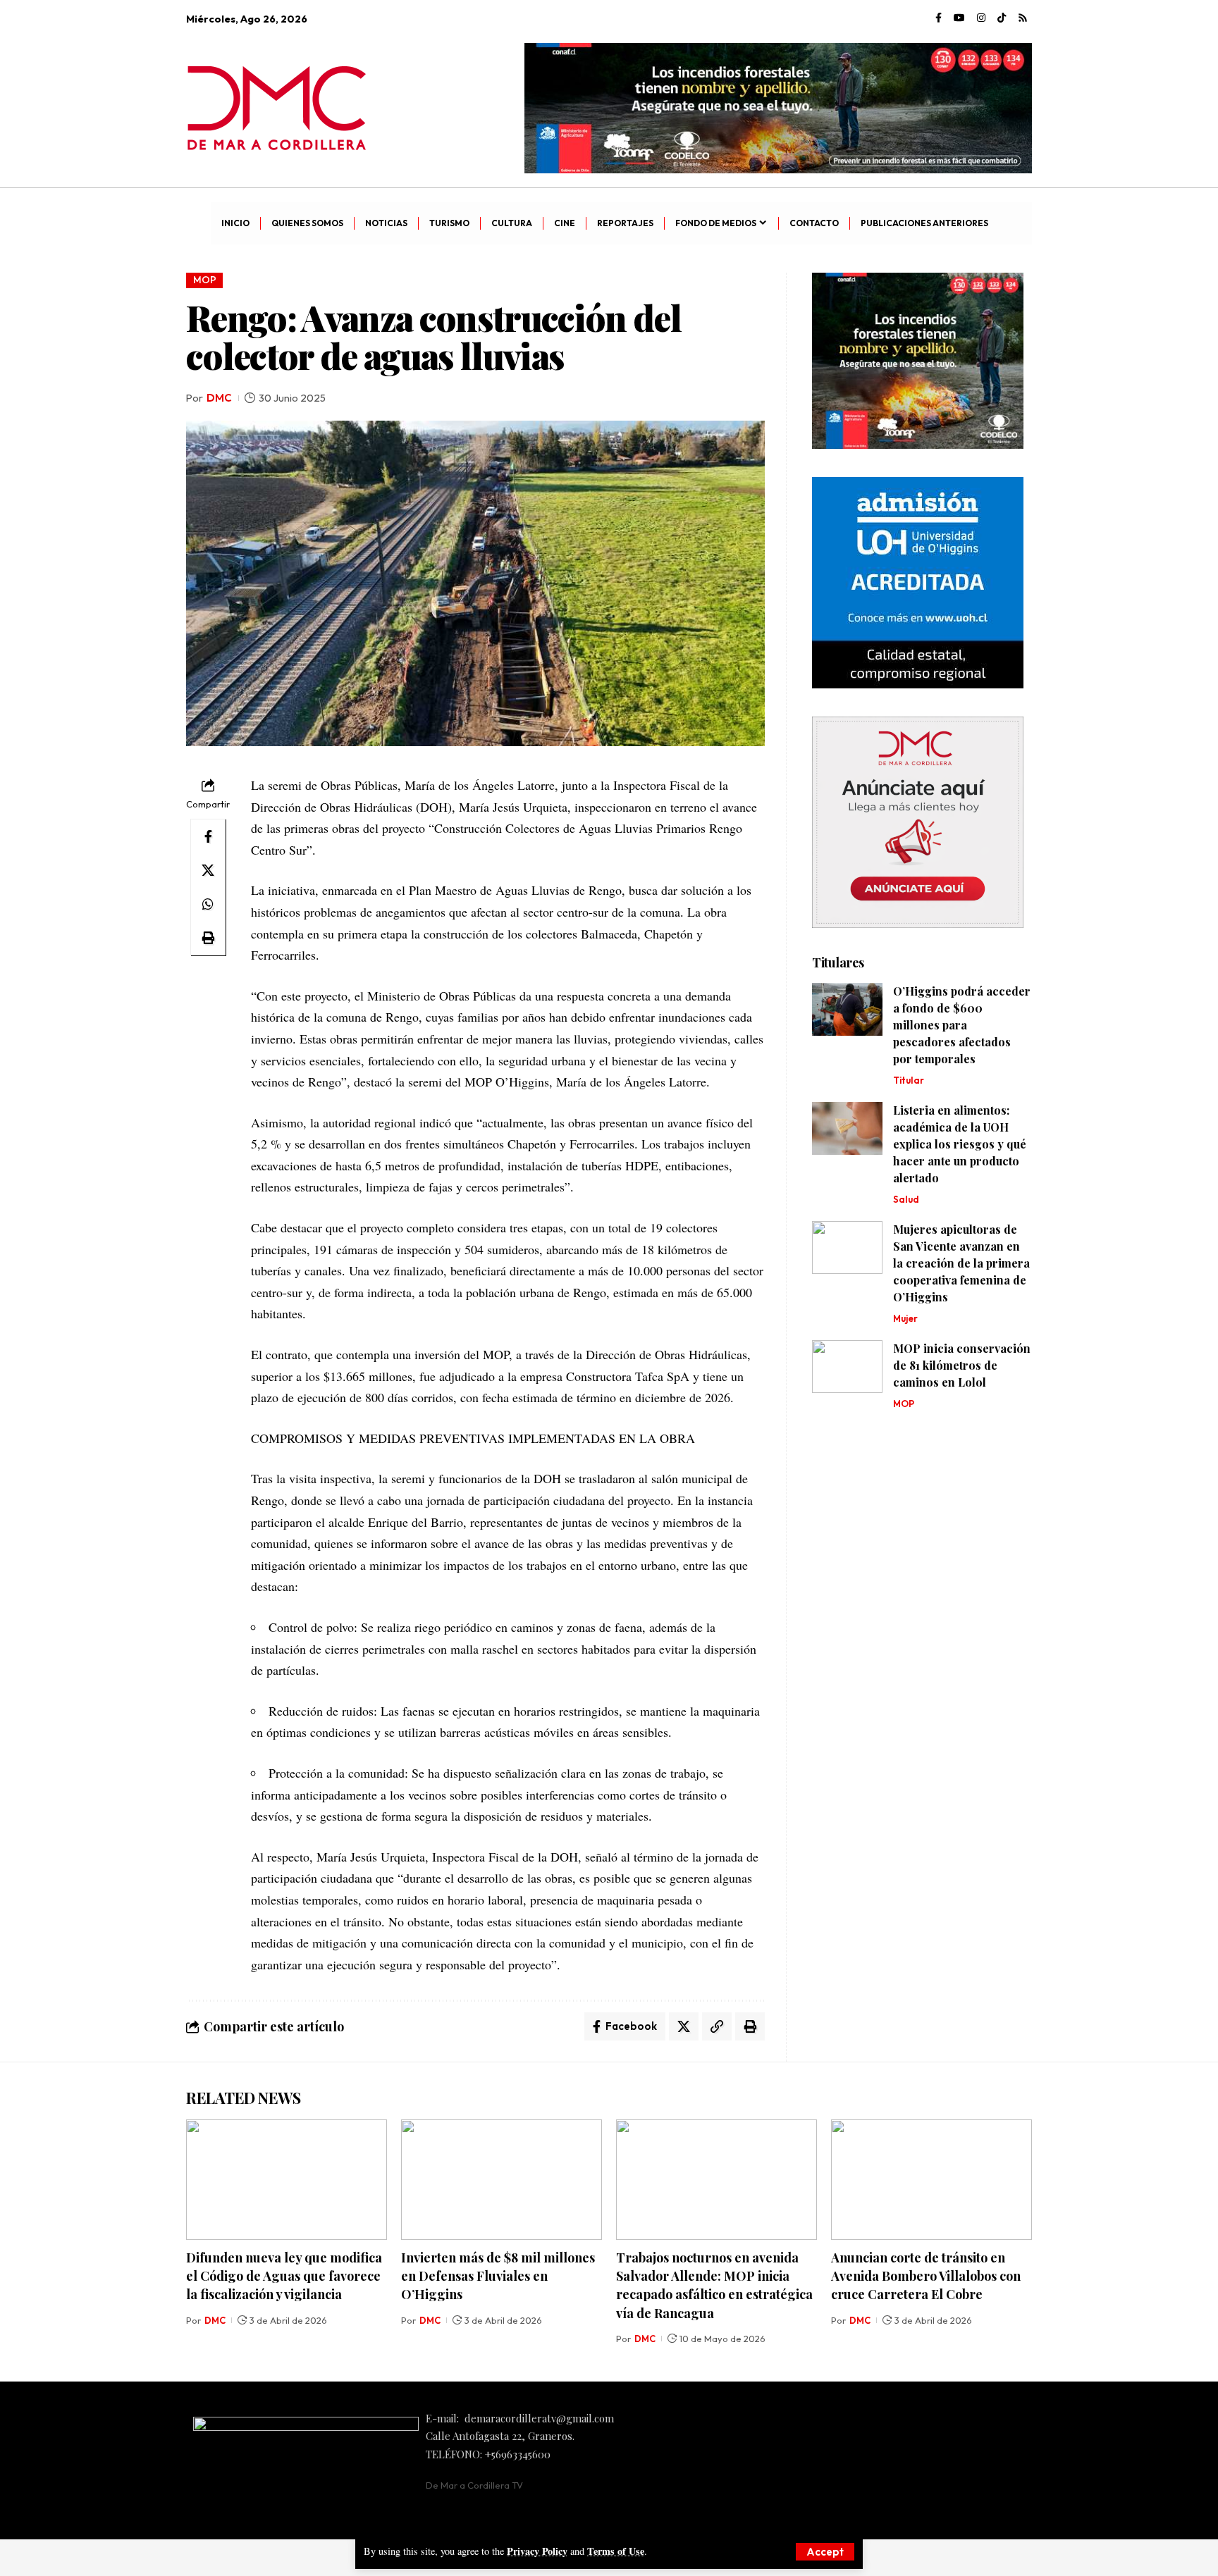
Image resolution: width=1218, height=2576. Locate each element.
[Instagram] (981, 18)
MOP (205, 280)
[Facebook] (939, 18)
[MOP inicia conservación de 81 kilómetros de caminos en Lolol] (847, 1367)
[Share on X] (208, 870)
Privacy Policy (537, 2551)
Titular (909, 1080)
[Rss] (1023, 18)
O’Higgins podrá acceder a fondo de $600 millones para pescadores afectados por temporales (962, 1025)
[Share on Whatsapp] (208, 904)
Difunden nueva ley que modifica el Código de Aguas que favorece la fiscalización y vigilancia (284, 2276)
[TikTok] (1002, 18)
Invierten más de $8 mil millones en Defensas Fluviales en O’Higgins (498, 2276)
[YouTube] (959, 18)
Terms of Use (616, 2551)
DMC (219, 398)
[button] (825, 2552)
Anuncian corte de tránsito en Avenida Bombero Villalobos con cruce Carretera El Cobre (926, 2276)
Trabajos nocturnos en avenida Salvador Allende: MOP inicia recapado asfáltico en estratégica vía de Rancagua (714, 2285)
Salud (906, 1199)
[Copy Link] (717, 2026)
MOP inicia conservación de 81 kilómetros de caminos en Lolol (962, 1365)
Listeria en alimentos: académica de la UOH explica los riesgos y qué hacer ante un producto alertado (960, 1144)
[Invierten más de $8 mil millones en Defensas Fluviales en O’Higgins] (502, 2180)
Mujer (905, 1318)
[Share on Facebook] (208, 836)
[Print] (208, 938)
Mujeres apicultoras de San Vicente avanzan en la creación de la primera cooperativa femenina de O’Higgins (961, 1263)
